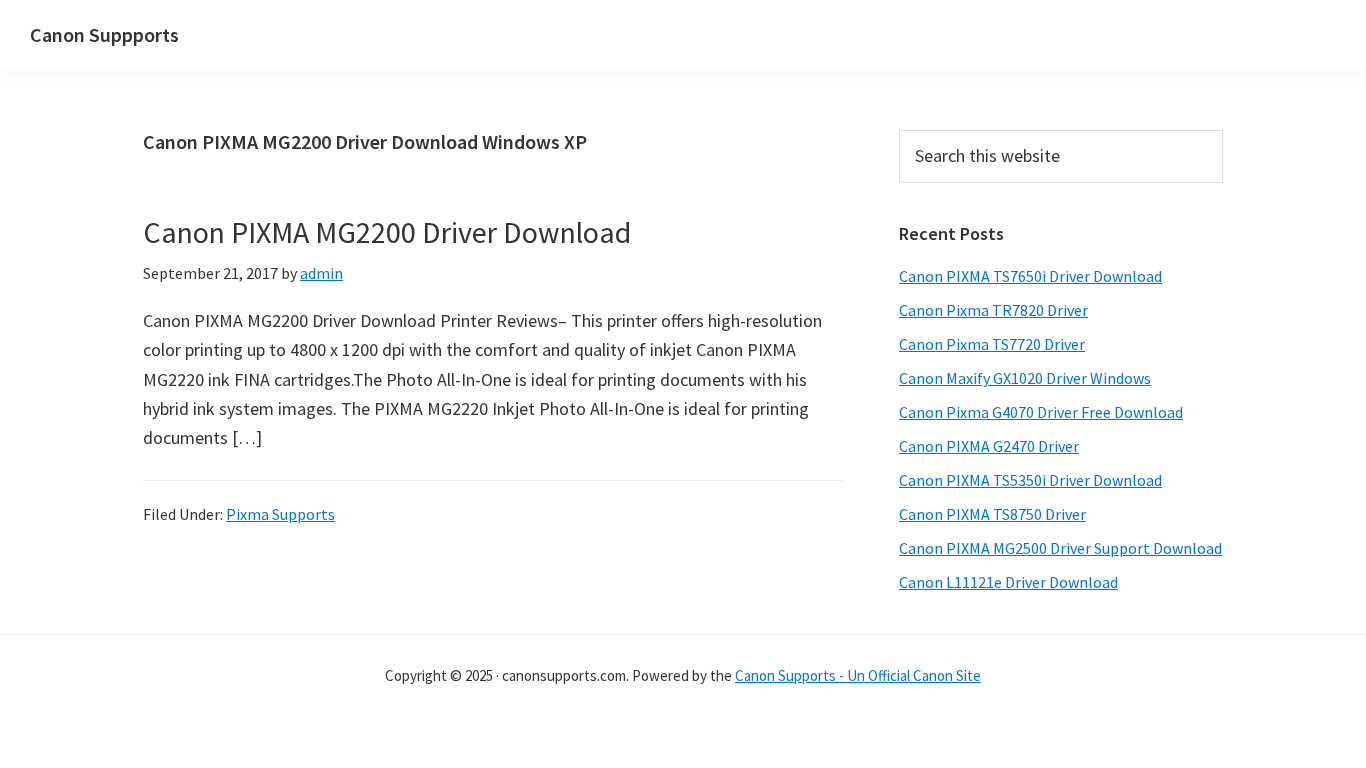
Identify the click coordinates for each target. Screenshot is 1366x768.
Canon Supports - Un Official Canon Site (858, 675)
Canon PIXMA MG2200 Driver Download (387, 232)
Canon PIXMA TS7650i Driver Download (1030, 276)
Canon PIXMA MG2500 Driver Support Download (1060, 548)
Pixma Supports (280, 514)
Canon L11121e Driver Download (1008, 582)
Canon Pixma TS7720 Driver (992, 344)
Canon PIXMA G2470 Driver (989, 446)
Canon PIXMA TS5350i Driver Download (1030, 480)
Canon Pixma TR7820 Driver (993, 310)
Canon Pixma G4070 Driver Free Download (1041, 412)
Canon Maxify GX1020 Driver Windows (1025, 378)
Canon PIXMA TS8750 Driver (992, 514)
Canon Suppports (104, 34)
